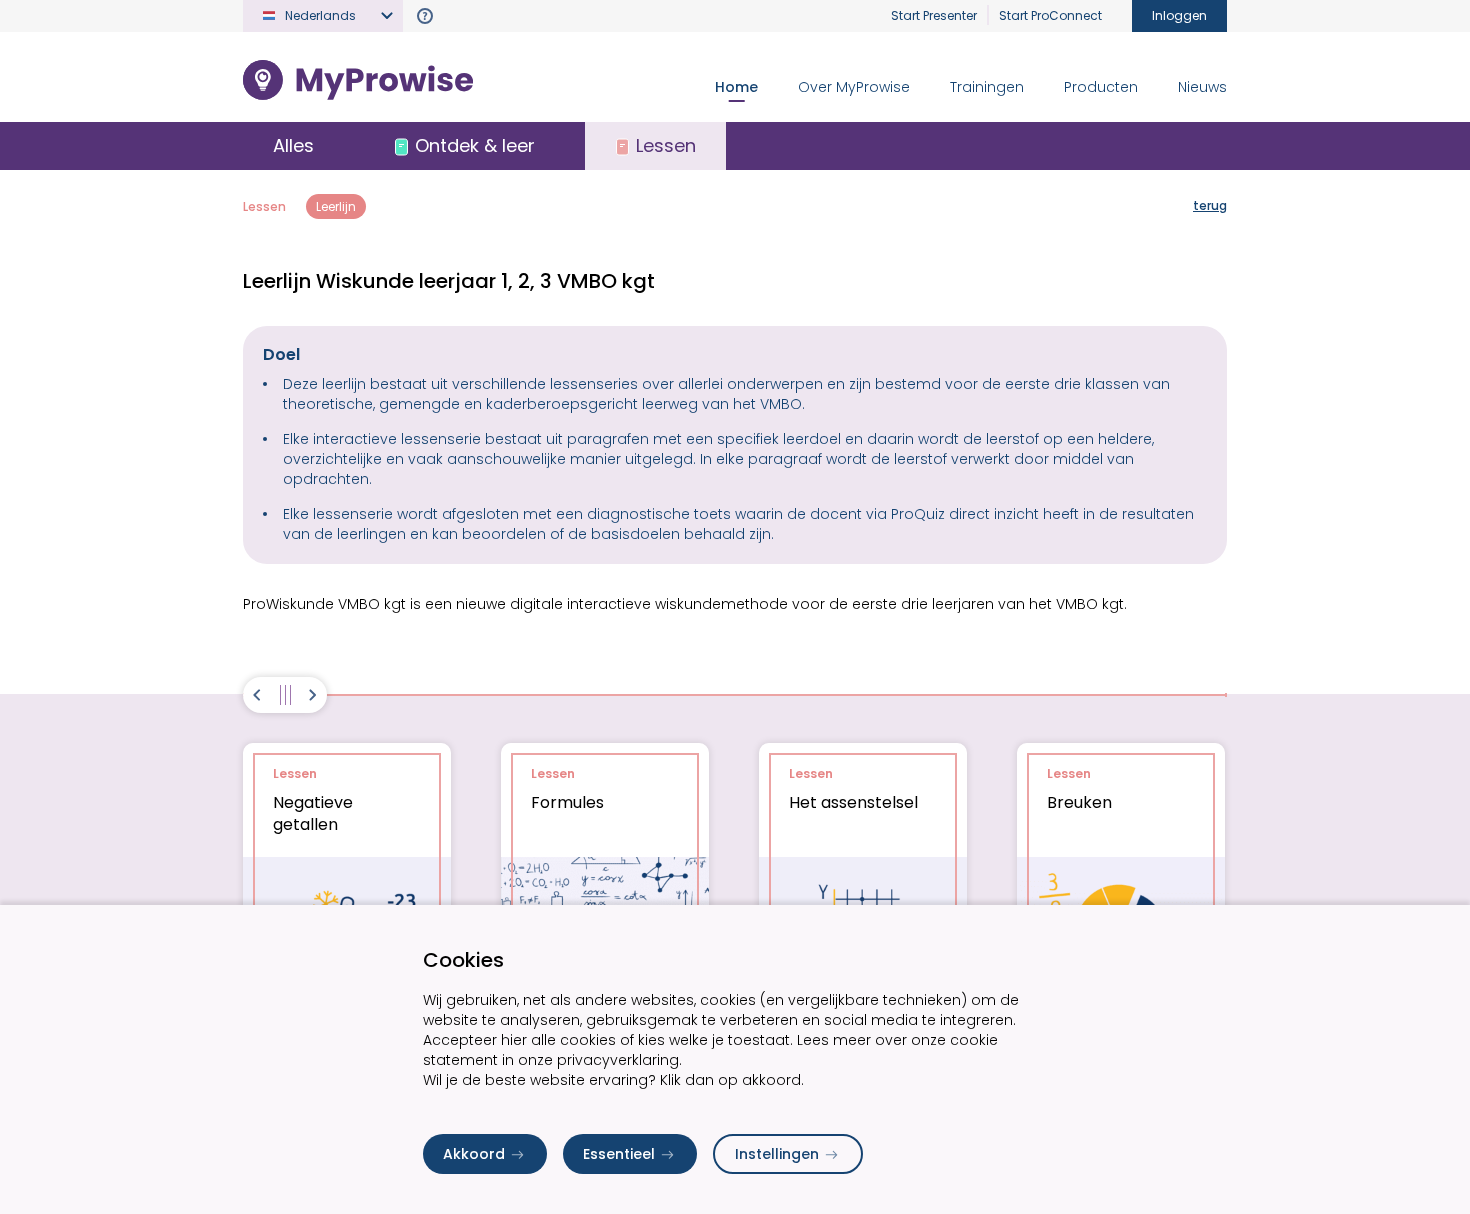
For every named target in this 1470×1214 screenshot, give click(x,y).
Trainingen (987, 87)
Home (736, 87)
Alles (293, 145)
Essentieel (619, 1154)
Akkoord (474, 1154)
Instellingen (777, 1154)
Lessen (264, 206)
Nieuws (1202, 87)
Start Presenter (934, 15)
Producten (1101, 87)
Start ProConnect (1050, 15)
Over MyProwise (854, 87)
